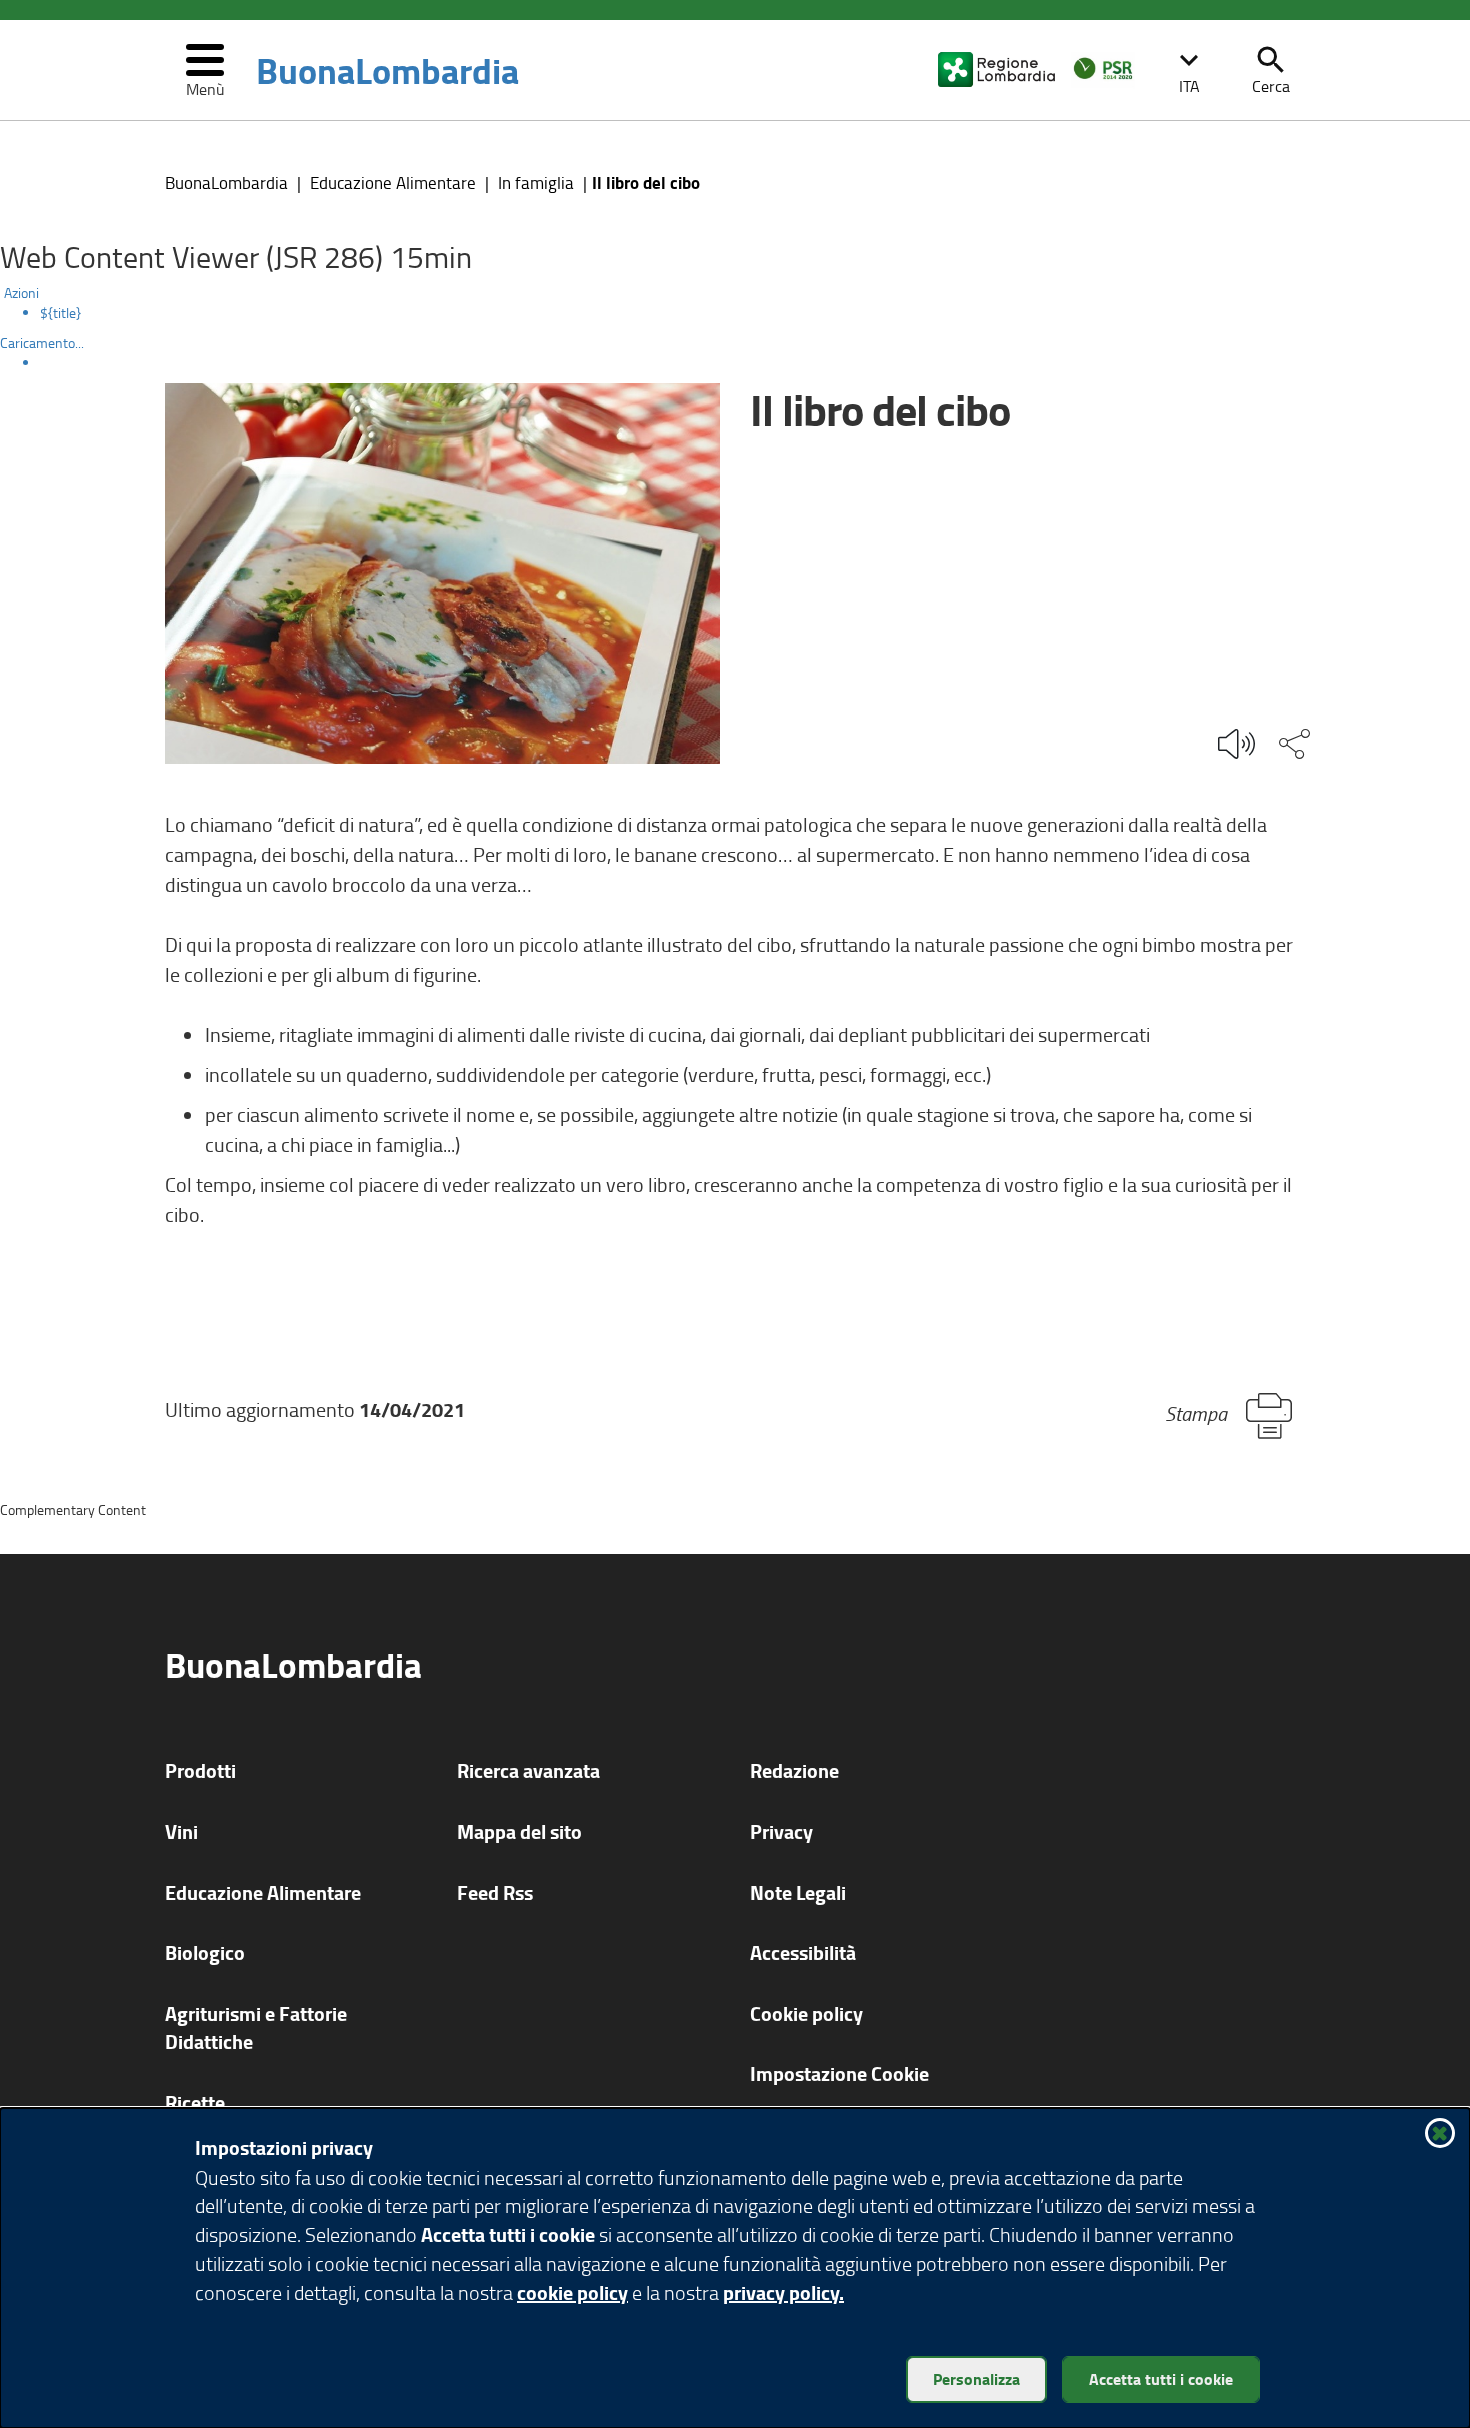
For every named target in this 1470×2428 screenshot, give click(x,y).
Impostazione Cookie (839, 2073)
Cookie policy (806, 2013)
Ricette (195, 2102)
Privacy (781, 1831)
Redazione (794, 1770)
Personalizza (976, 2378)
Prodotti (200, 1770)
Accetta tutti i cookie (1161, 2378)
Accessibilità (803, 1952)
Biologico (205, 1952)
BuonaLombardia (387, 70)
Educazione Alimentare (393, 182)
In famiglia (536, 182)
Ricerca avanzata (528, 1770)
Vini (181, 1831)
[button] (1189, 70)
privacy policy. (783, 2292)
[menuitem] (755, 313)
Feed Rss (495, 1892)
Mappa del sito (519, 1831)
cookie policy (572, 2292)
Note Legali (798, 1892)
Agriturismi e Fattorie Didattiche (256, 2028)
